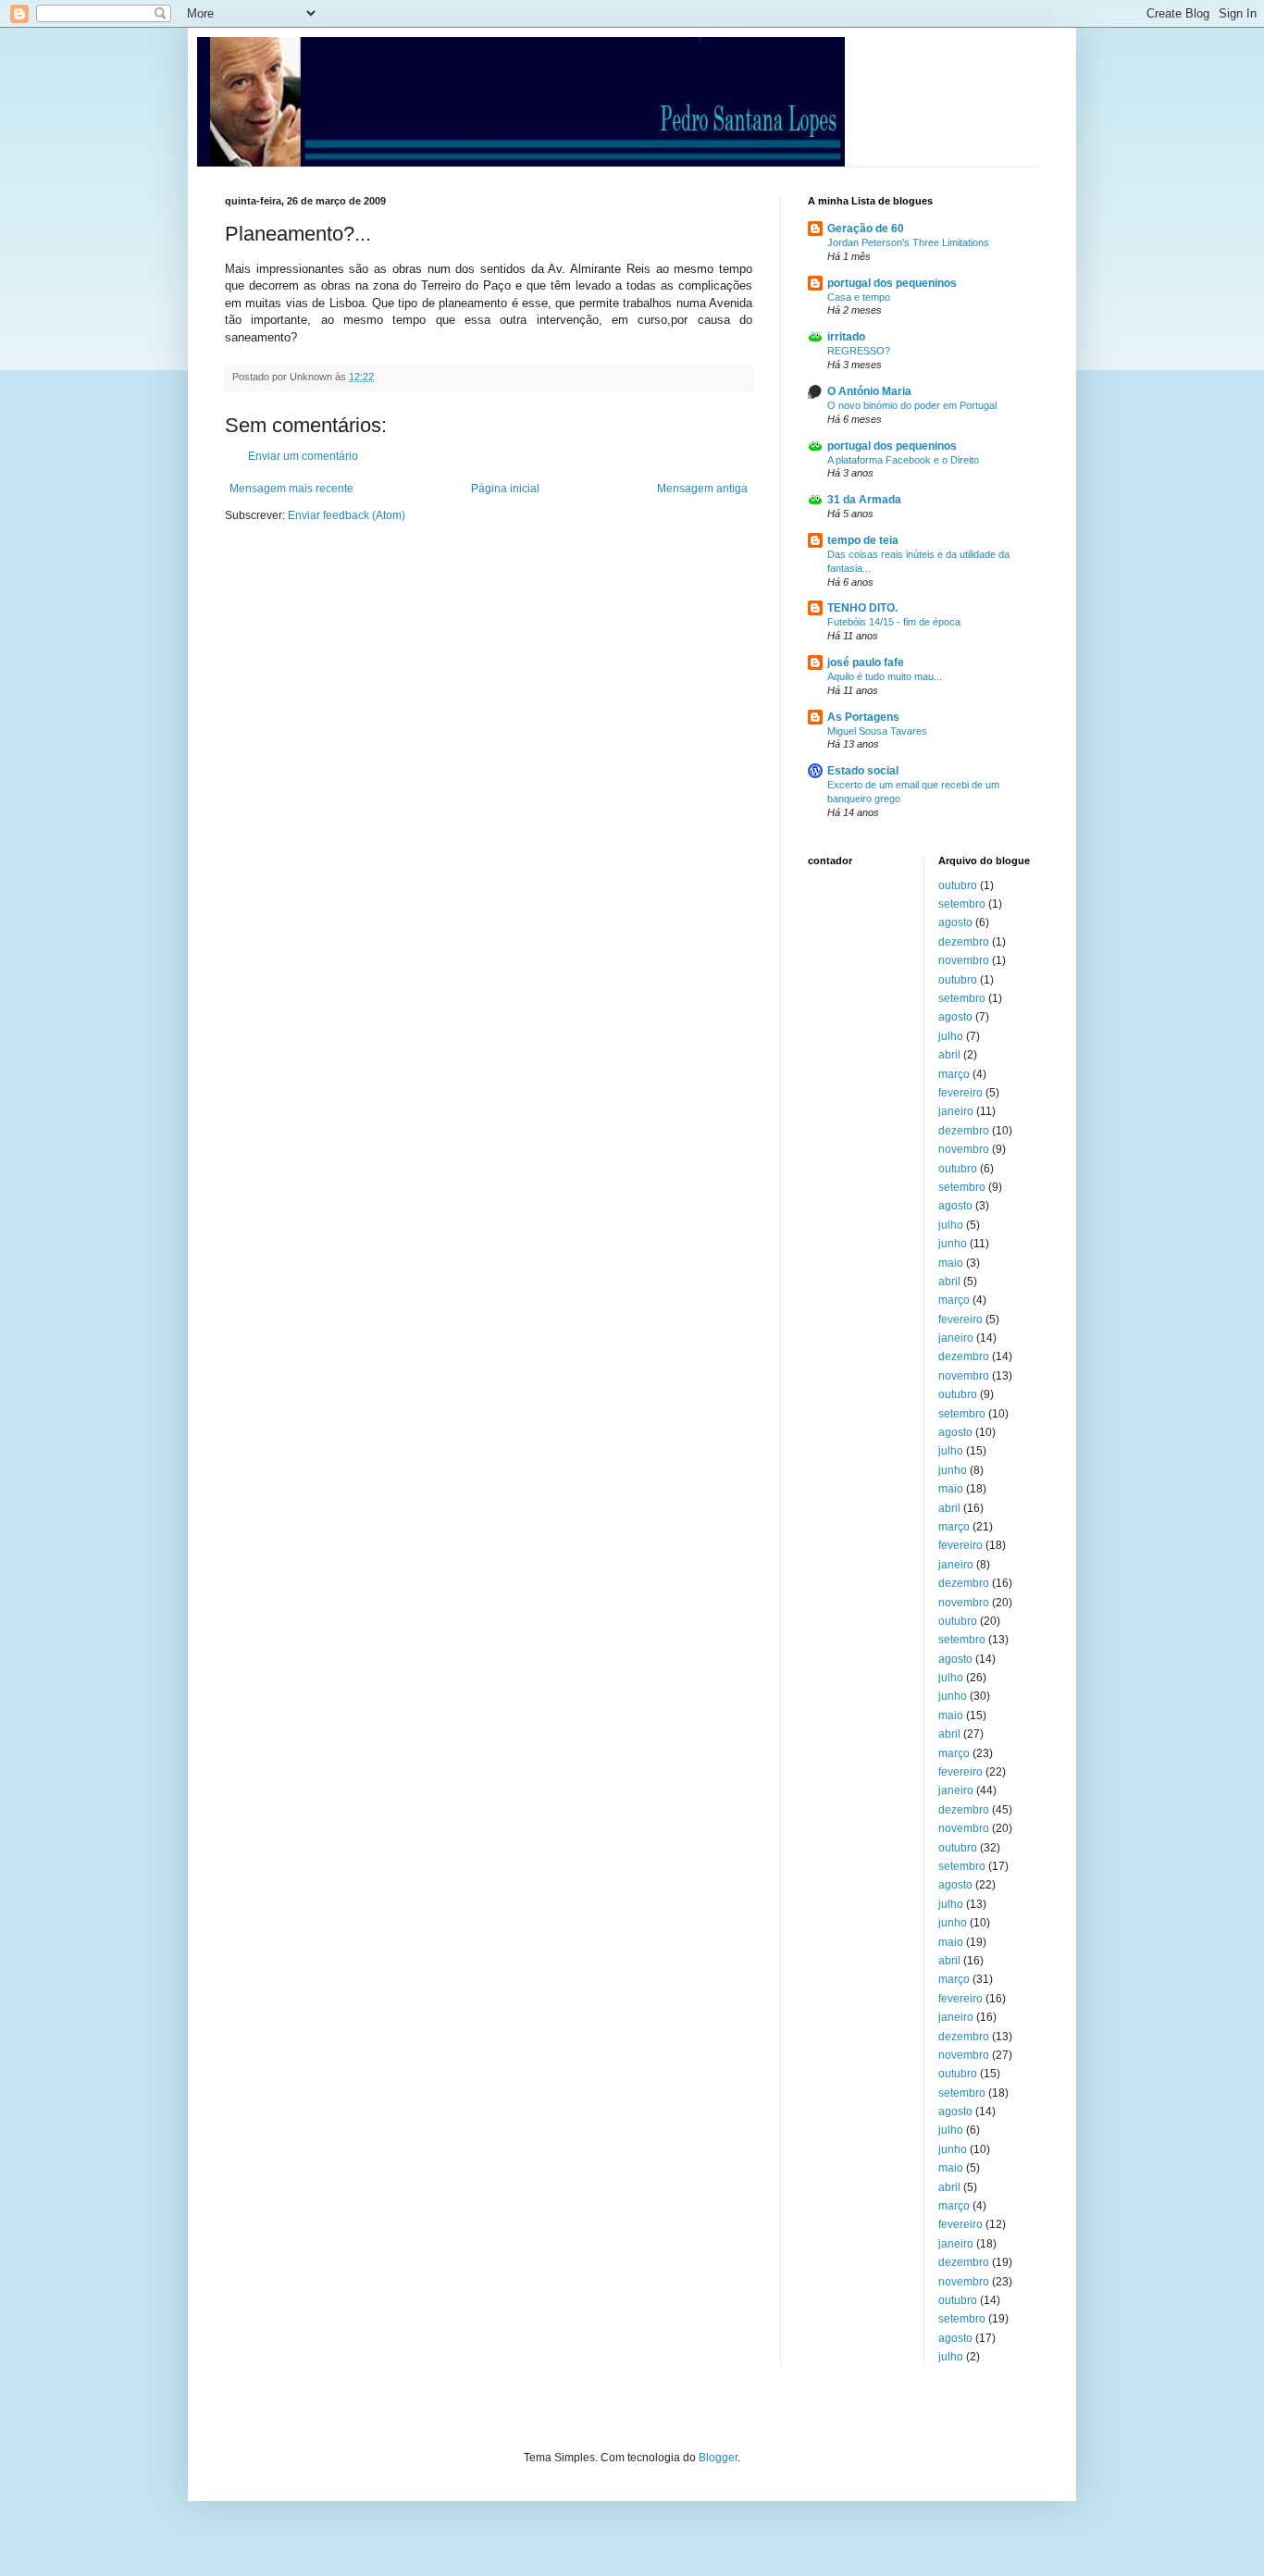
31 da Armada (864, 500)
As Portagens (863, 717)
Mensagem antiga (702, 489)
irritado (846, 337)
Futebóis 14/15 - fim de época (894, 622)
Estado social (863, 771)
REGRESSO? (859, 351)
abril (949, 1055)
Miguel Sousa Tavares (877, 731)
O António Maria (869, 391)
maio (951, 1263)
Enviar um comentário (303, 456)
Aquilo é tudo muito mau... (885, 676)
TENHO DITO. (862, 608)
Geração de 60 (866, 229)
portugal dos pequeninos (892, 283)
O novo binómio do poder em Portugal (912, 405)
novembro (964, 960)
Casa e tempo (859, 297)
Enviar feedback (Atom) (347, 515)
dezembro (964, 942)
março (954, 1074)
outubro (958, 885)
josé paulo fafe (866, 663)
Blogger (718, 2458)
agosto (955, 923)
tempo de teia (863, 540)
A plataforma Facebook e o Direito (903, 460)
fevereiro (960, 1093)
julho (951, 1036)
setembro (962, 904)
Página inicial (505, 489)
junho (953, 1244)
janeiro (956, 1111)
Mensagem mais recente (291, 489)
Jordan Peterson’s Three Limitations (908, 242)
